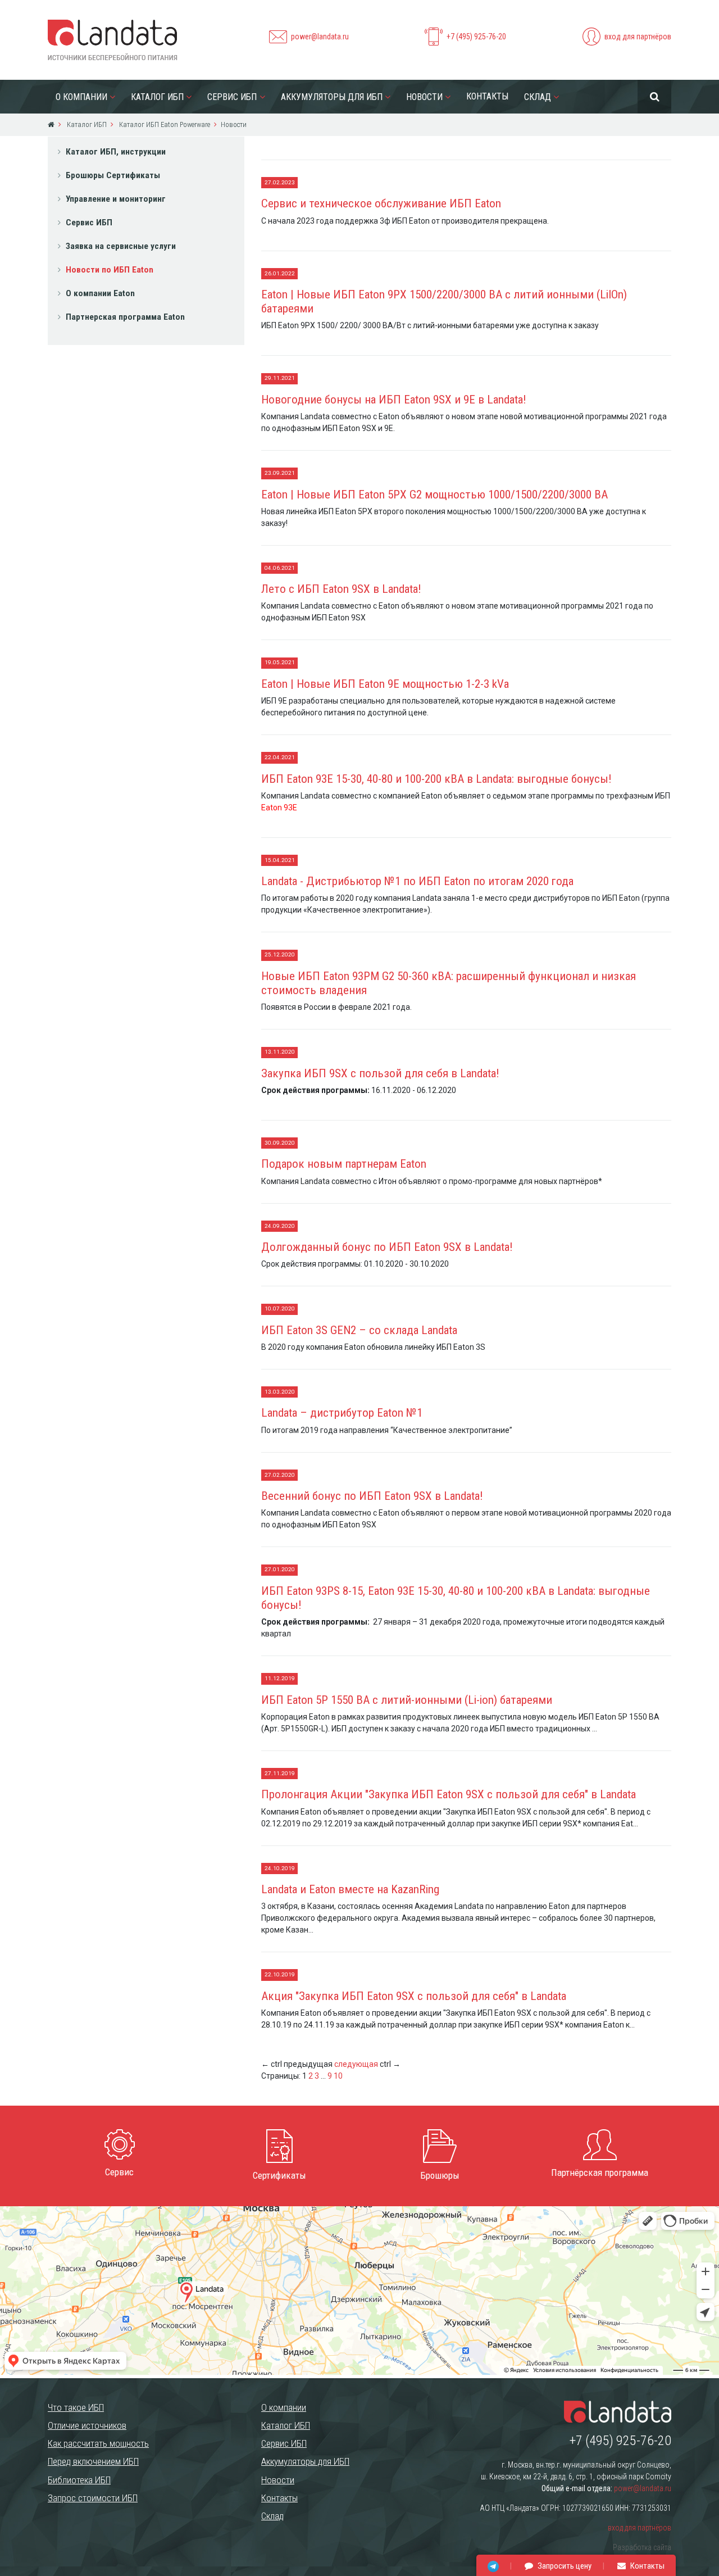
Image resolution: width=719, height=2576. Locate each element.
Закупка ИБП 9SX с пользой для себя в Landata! (380, 1073)
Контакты (487, 96)
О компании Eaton (100, 293)
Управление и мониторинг (116, 199)
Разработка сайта (642, 2547)
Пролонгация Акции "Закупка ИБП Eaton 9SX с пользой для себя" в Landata (449, 1794)
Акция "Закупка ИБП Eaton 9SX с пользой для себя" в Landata (414, 1996)
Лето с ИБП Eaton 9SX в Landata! (341, 589)
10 (338, 2076)
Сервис (119, 2172)
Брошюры (440, 2175)
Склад (538, 97)
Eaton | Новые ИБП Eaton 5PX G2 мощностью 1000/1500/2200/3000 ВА (434, 495)
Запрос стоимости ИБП (93, 2498)
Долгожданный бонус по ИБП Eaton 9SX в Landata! (387, 1247)
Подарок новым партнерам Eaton (344, 1164)
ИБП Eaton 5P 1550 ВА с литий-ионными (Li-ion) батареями (407, 1700)
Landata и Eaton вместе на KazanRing (350, 1889)
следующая (356, 2064)
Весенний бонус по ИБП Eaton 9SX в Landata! (372, 1496)
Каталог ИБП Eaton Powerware (164, 124)
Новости (424, 97)
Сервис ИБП (232, 97)
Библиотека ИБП (79, 2480)
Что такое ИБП (76, 2407)
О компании (81, 97)
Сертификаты (279, 2175)
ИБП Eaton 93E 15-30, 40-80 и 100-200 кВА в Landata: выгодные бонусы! (436, 779)
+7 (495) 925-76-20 (476, 37)
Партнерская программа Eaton (125, 317)
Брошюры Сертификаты (113, 175)
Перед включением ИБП (93, 2461)
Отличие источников (87, 2425)
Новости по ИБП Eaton (110, 270)
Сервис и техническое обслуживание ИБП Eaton (381, 203)
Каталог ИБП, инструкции (116, 152)
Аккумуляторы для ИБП (332, 97)
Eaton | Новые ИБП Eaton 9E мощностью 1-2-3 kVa (385, 684)
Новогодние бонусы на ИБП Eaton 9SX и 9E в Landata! (394, 400)
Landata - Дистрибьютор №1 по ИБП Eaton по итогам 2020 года (417, 881)
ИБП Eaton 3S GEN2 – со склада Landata (359, 1330)
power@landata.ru (320, 37)
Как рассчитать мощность (98, 2443)
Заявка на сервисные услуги (121, 246)
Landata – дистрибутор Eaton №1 (342, 1413)
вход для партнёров (638, 37)
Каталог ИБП (157, 97)
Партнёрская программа (600, 2173)
